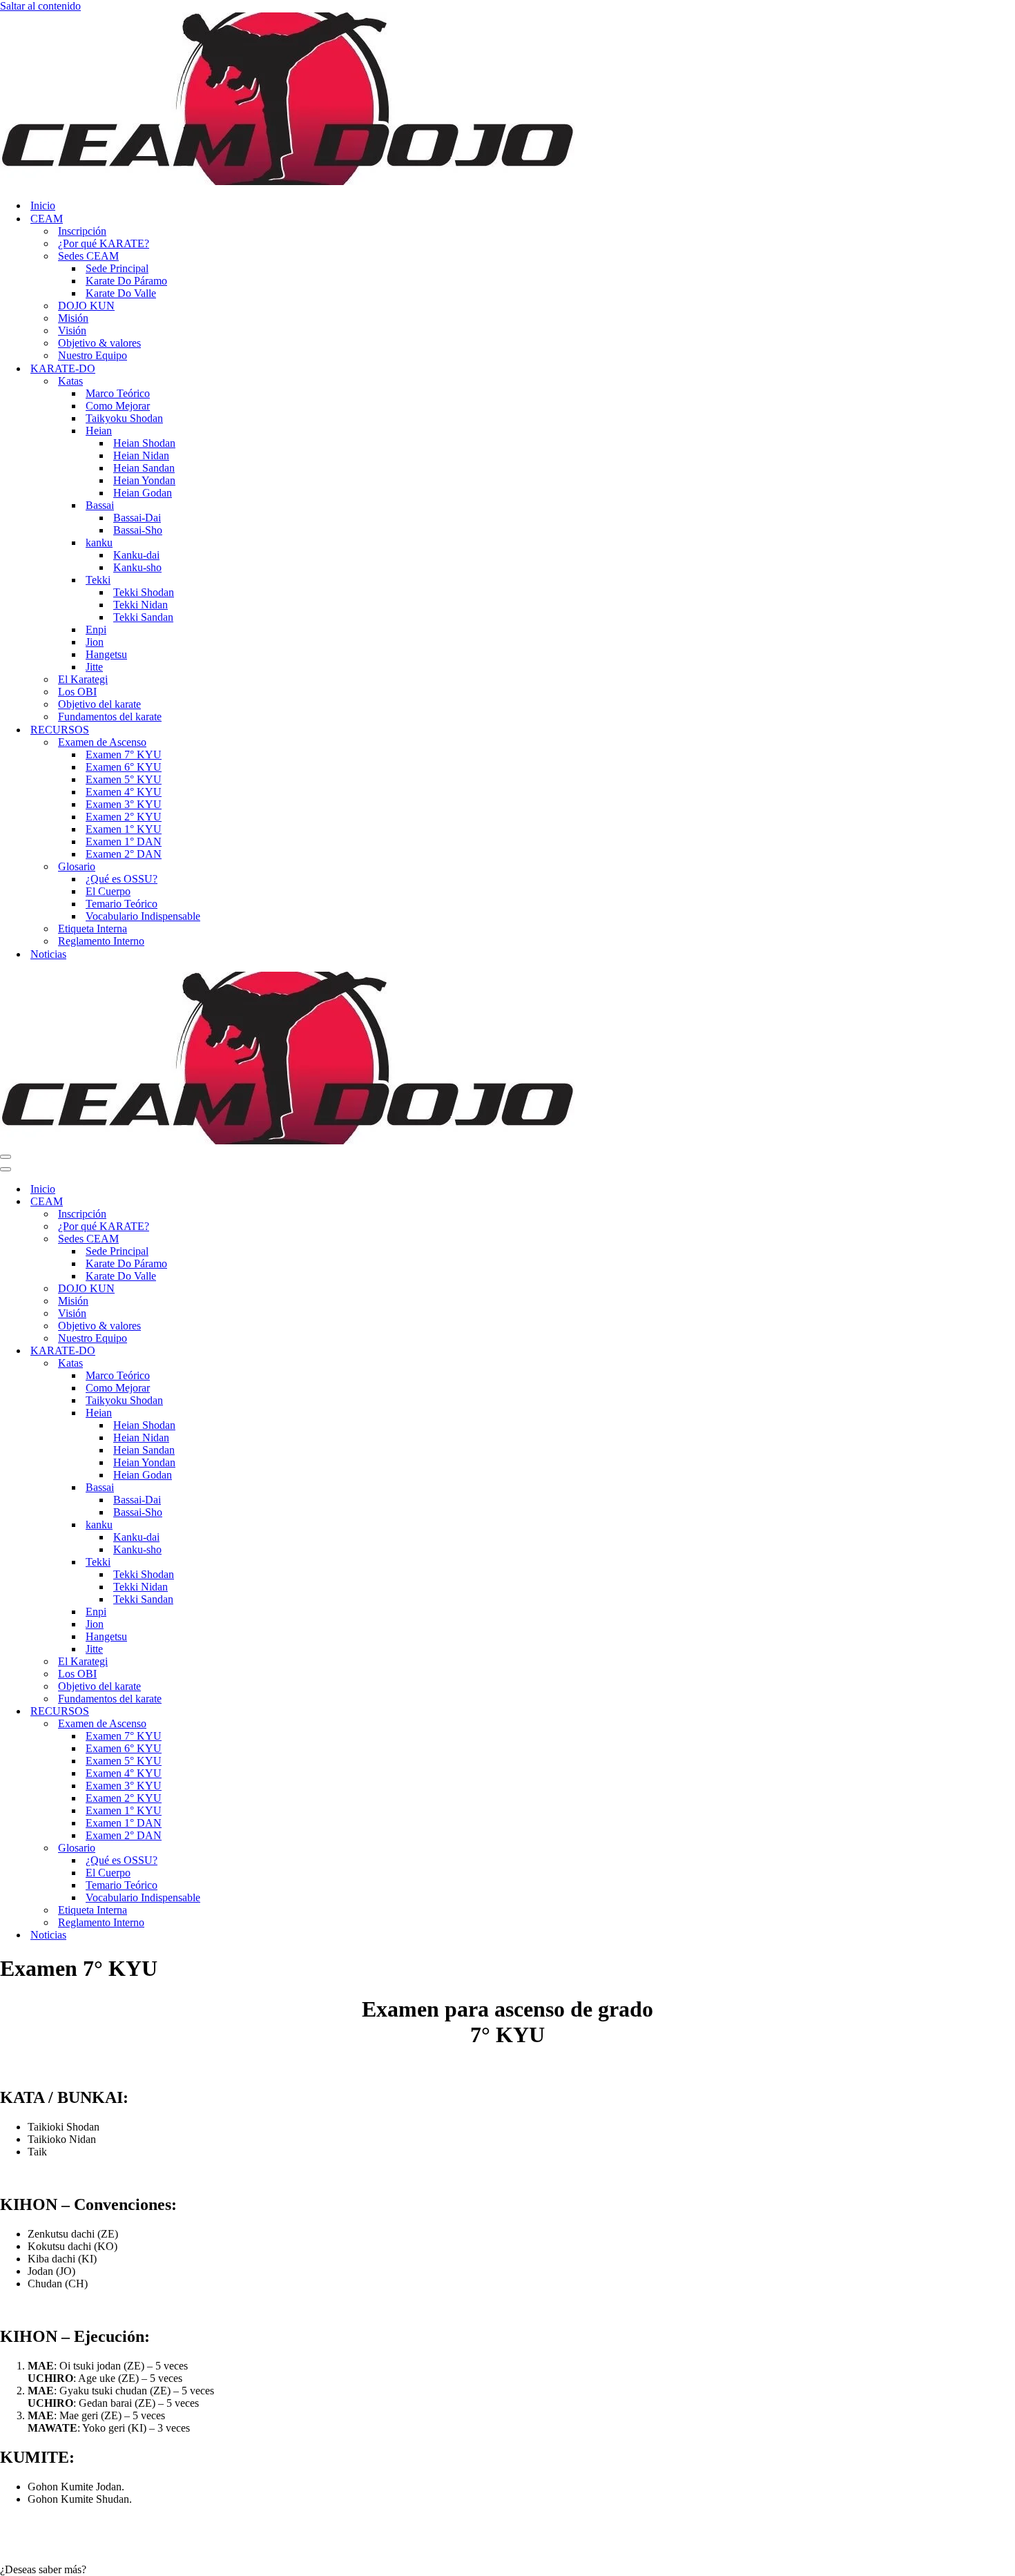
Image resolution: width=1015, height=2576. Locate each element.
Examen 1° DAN (124, 842)
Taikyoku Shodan (124, 418)
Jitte (94, 667)
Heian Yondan (144, 480)
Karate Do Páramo (126, 281)
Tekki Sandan (143, 617)
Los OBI (77, 692)
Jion (95, 642)
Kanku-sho (137, 567)
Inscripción (82, 231)
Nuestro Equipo (93, 355)
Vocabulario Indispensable (143, 916)
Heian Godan (143, 493)
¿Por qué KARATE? (104, 243)
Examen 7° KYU (124, 754)
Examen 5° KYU (124, 779)
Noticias (48, 954)
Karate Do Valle (121, 293)
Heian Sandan (144, 468)
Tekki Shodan (144, 592)
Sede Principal (117, 268)
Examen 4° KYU (124, 792)
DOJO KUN (86, 306)
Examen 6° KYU (124, 767)
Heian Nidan (141, 455)
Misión (73, 318)
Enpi (96, 629)
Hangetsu (106, 654)
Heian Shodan (144, 443)
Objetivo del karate (99, 704)
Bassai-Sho (138, 530)
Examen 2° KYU (124, 817)
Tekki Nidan (141, 605)
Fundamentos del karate (110, 717)
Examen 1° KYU (124, 829)
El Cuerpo (108, 891)
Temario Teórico (122, 904)
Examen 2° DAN (124, 854)
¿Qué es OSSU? (122, 879)
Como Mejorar (118, 406)
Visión (72, 330)
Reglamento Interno (101, 941)
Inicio (43, 205)
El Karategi (83, 679)
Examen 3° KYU (124, 804)
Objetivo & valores (99, 343)
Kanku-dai (136, 555)
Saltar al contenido (40, 6)
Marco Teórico (118, 393)
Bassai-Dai (137, 518)
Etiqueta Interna (93, 929)
